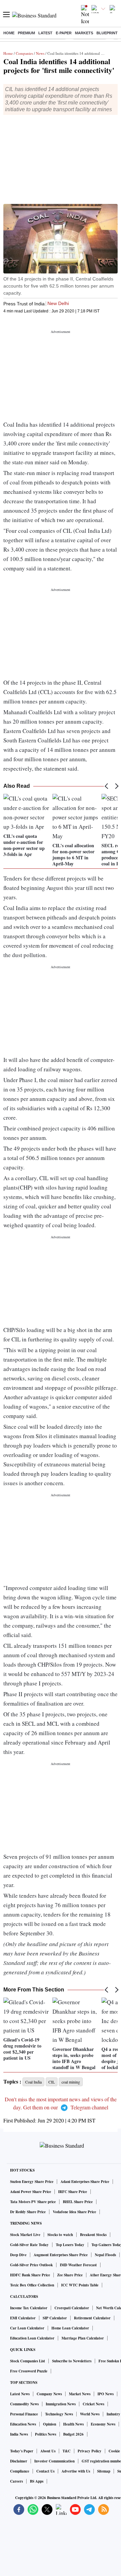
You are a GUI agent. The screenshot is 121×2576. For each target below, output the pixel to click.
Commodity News (24, 2404)
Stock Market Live (25, 2235)
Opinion (50, 2424)
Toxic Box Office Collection (32, 2285)
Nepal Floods (105, 2255)
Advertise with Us (76, 2471)
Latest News (20, 2394)
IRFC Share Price (73, 2192)
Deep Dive (18, 2255)
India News (19, 2434)
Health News (73, 2424)
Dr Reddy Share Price (28, 2212)
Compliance (20, 2471)
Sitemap (104, 2471)
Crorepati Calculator (72, 2308)
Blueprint (107, 33)
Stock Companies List (28, 2361)
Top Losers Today (70, 2245)
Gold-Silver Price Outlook (31, 2265)
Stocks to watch (60, 2235)
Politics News (46, 2434)
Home (9, 33)
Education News (23, 2424)
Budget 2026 (73, 2434)
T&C (67, 2451)
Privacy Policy (90, 2451)
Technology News (59, 2414)
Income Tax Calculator (29, 2308)
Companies (24, 53)
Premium (26, 33)
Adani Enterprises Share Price (85, 2182)
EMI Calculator (23, 2318)
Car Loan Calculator (27, 2328)
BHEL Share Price (78, 2202)
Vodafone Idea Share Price (74, 2212)
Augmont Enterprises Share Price (61, 2255)
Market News (80, 2394)
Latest (45, 33)
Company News (49, 2394)
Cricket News (93, 2404)
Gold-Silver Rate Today (29, 2245)
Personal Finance (24, 2414)
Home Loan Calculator (70, 2328)
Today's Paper (22, 2451)
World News (90, 2414)
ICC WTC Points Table (80, 2285)
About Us (48, 2451)
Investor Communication (54, 2461)
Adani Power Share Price (31, 2192)
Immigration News (61, 2404)
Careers (16, 2481)
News (40, 53)
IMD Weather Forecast (78, 2265)
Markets (84, 33)
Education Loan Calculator (32, 2338)
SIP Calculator (55, 2318)
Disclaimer (19, 2461)
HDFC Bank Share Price (30, 2275)
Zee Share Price (70, 2275)
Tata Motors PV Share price (33, 2202)
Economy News (103, 2424)
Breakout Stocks (93, 2235)
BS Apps (37, 2481)
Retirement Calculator (92, 2318)
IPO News (106, 2394)
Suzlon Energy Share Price (32, 2182)
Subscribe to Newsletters (72, 2361)
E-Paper (64, 33)
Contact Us (45, 2471)
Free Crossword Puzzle (29, 2371)
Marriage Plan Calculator (83, 2338)
